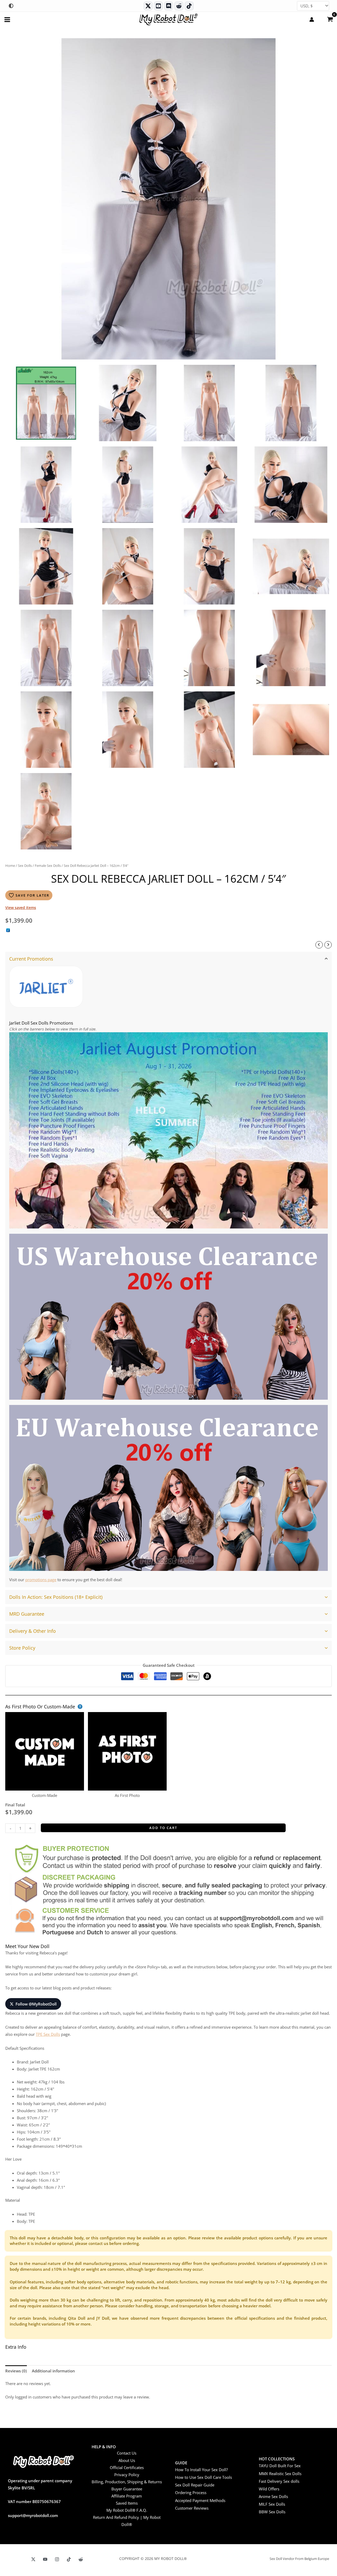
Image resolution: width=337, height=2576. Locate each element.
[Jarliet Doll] (46, 987)
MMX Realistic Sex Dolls (280, 2474)
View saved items (21, 908)
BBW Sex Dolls (272, 2512)
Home (10, 866)
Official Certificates (127, 2467)
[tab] (168, 1269)
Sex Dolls (25, 866)
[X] (33, 2559)
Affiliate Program (127, 2496)
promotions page (41, 1580)
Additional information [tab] (53, 2371)
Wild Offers (269, 2489)
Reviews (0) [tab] (16, 2371)
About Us (127, 2460)
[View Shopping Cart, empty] (330, 19)
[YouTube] (45, 2559)
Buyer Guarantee (127, 2489)
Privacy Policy (127, 2475)
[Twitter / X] (148, 6)
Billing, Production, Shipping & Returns (127, 2482)
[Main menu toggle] (7, 19)
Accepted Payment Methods (200, 2500)
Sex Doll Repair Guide (195, 2485)
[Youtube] (158, 6)
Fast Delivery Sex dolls (279, 2481)
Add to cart (163, 1828)
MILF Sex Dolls (272, 2504)
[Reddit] (179, 6)
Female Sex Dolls (48, 866)
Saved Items (127, 2503)
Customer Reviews (192, 2508)
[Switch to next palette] (11, 6)
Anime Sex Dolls (273, 2496)
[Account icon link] (312, 19)
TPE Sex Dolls (48, 2034)
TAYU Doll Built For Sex (280, 2466)
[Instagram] (57, 2559)
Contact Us (127, 2453)
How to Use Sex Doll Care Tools (204, 2477)
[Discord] (169, 6)
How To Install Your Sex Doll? (201, 2470)
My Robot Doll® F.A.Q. (127, 2510)
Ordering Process (191, 2493)
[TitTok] (69, 2559)
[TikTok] (189, 6)
